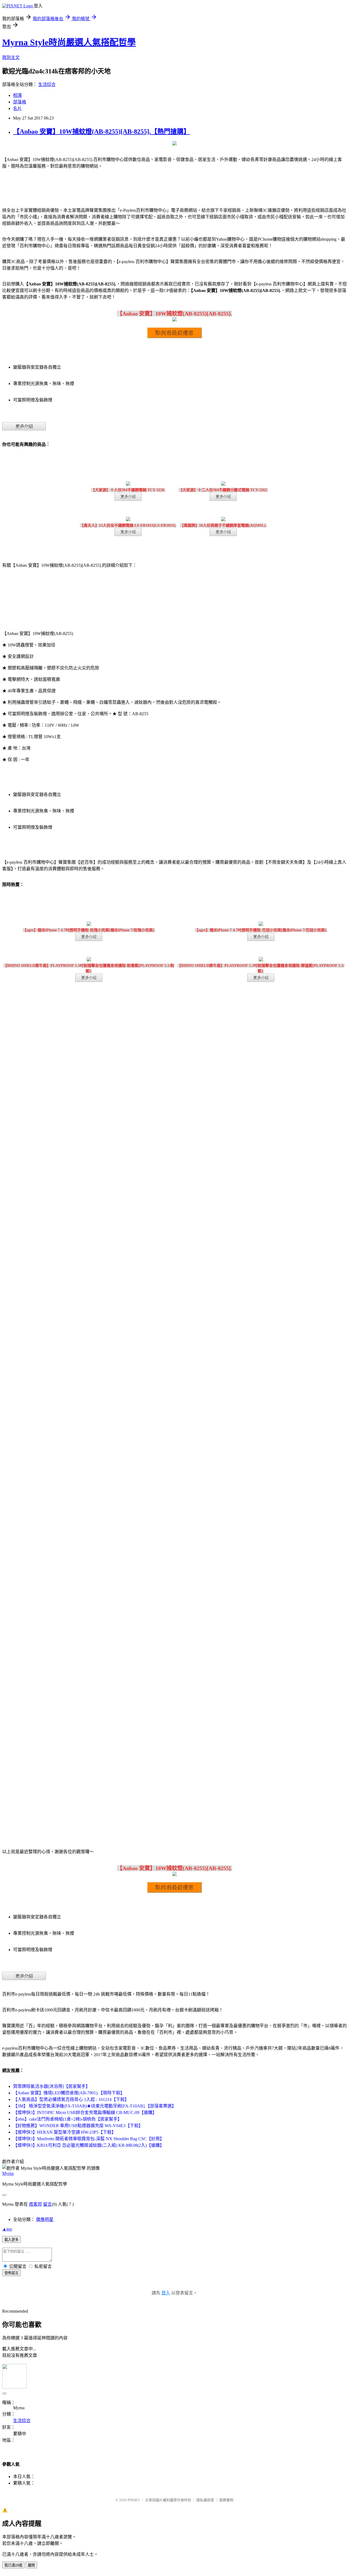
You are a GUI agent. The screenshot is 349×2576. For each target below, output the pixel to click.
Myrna (8, 2173)
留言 (47, 2204)
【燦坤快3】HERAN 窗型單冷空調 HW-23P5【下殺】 (64, 2132)
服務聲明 (226, 2500)
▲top (7, 2229)
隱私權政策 (205, 2500)
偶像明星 (45, 2219)
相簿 (17, 95)
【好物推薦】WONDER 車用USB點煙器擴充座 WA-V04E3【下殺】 (78, 2126)
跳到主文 (11, 57)
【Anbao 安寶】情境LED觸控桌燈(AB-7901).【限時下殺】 (69, 2093)
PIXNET (134, 2500)
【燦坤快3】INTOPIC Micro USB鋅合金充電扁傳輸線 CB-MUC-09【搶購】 (85, 2113)
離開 (31, 2565)
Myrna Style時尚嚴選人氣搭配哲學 (69, 42)
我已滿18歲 (13, 2565)
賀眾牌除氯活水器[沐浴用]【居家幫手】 (52, 2086)
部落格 (20, 102)
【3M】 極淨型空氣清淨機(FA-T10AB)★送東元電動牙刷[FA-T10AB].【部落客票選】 (95, 2106)
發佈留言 (11, 2273)
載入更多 (11, 2240)
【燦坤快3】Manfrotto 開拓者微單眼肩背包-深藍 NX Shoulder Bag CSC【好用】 (89, 2139)
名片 (17, 108)
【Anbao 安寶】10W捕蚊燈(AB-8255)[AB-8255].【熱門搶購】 (102, 132)
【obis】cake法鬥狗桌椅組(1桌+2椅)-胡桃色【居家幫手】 (67, 2119)
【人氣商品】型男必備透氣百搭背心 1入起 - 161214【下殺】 (71, 2099)
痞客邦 (35, 2204)
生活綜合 (47, 84)
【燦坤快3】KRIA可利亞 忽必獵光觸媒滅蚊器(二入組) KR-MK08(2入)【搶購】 (89, 2145)
